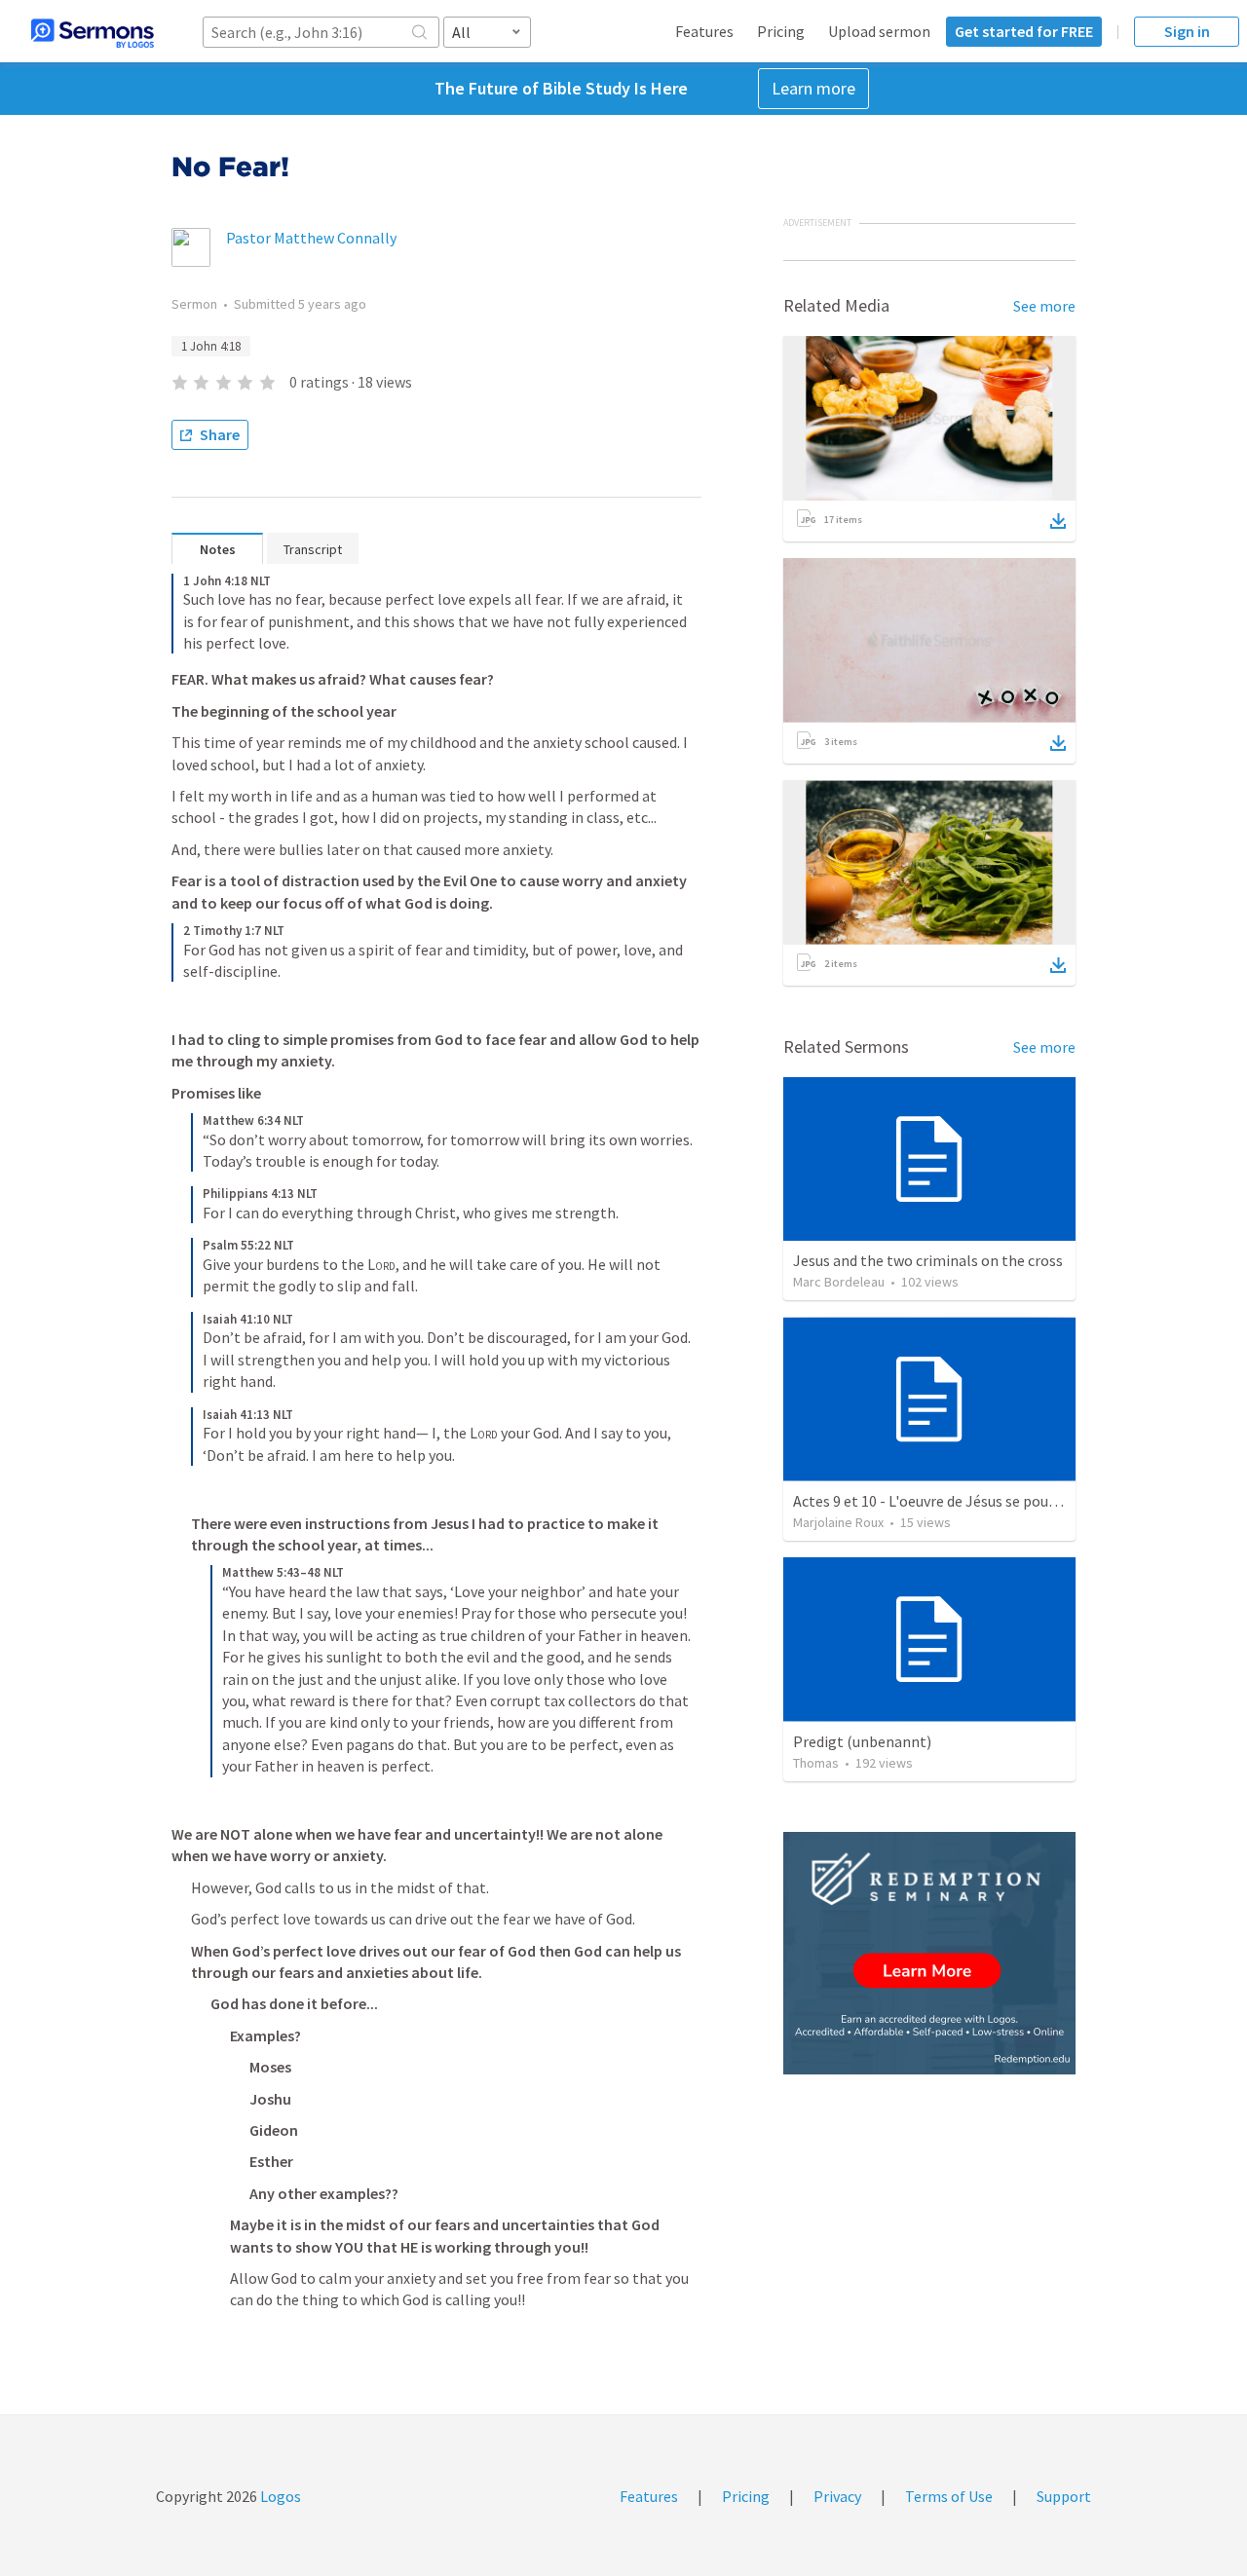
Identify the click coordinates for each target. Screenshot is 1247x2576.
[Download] (1058, 521)
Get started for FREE (1024, 31)
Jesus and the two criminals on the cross (928, 1260)
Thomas (816, 1763)
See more (1044, 306)
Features (704, 31)
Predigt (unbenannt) (862, 1741)
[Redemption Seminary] (929, 1953)
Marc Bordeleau (839, 1282)
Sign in (1187, 31)
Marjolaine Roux (838, 1522)
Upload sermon (879, 31)
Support (1064, 2496)
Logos (279, 2496)
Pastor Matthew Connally (311, 238)
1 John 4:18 (211, 346)
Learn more (813, 88)
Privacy (837, 2496)
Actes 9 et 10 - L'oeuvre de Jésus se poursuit (936, 1501)
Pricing (781, 31)
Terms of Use (949, 2496)
